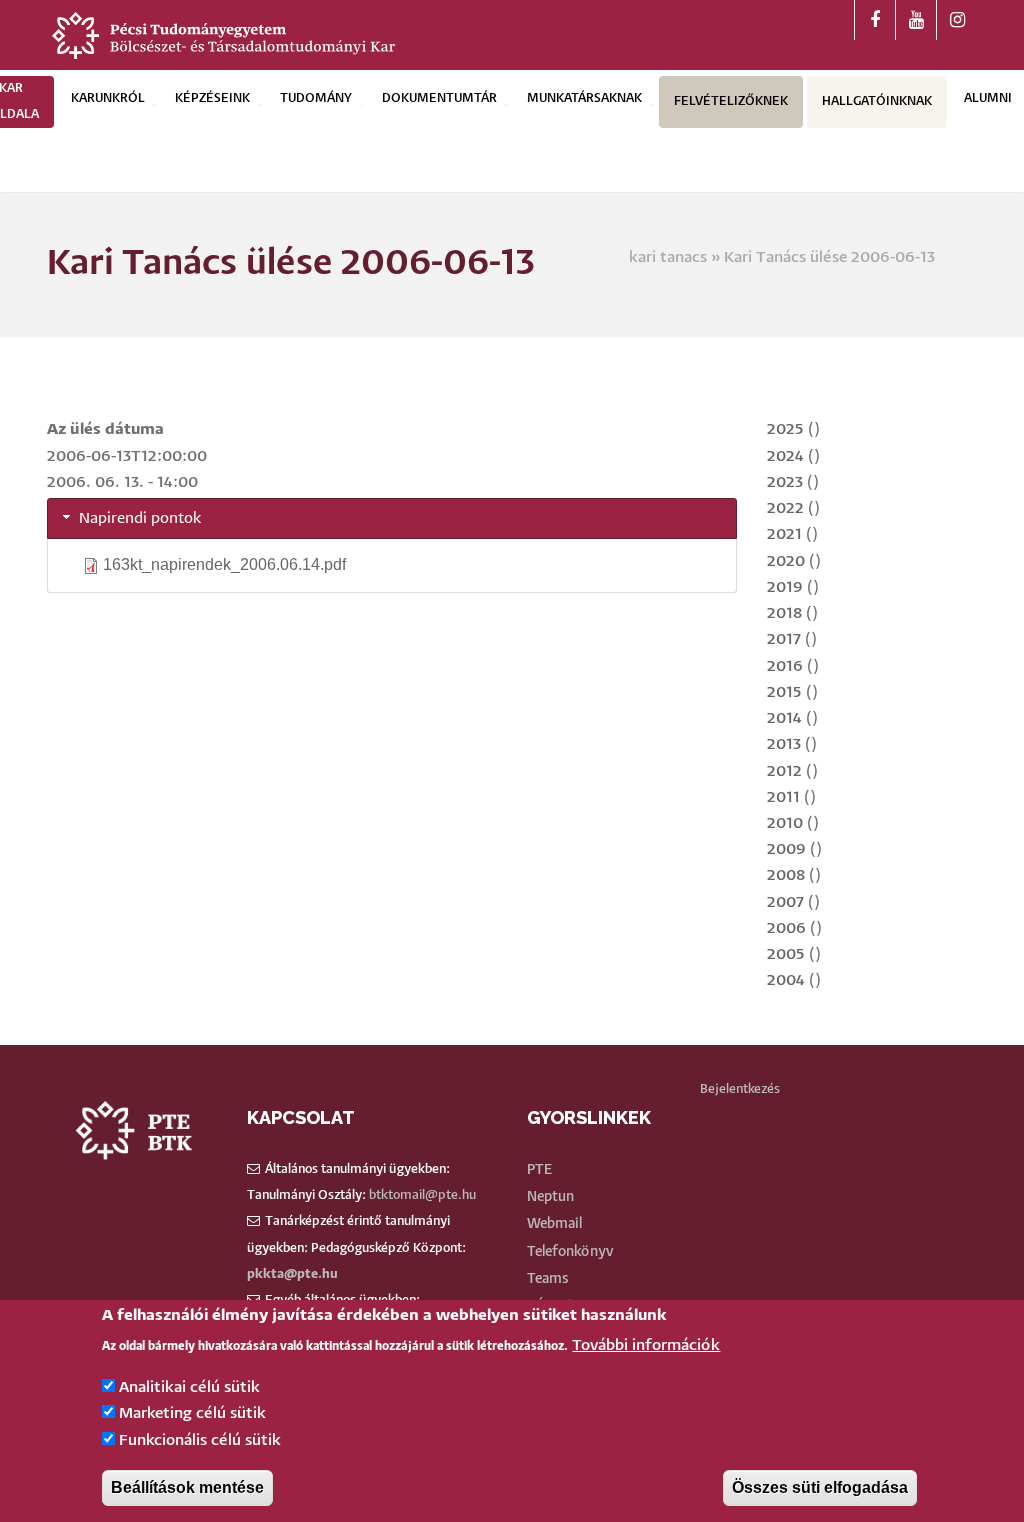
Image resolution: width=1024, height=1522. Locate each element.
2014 (784, 718)
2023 (785, 482)
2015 (784, 692)
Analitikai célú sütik (189, 1387)
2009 (786, 849)
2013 (784, 744)
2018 (784, 613)
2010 (785, 823)
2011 (783, 797)
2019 (785, 587)
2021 (784, 534)
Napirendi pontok (140, 518)
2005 (786, 954)
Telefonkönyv (570, 1252)
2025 (785, 429)
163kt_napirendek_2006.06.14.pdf (224, 564)
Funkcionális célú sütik (200, 1440)
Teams (548, 1279)
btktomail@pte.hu (422, 1195)
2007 (785, 902)
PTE (539, 1170)
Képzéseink (212, 98)
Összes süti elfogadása (820, 1487)
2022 (785, 508)
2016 (785, 666)
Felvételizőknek (731, 101)
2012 (784, 771)
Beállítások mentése (187, 1487)
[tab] (392, 518)
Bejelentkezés (740, 1089)
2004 (786, 980)
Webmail (554, 1224)
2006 (786, 928)
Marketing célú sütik (192, 1413)
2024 (785, 456)
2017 (784, 639)
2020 (786, 561)
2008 (786, 875)
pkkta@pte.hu (292, 1274)
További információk (646, 1345)
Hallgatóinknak (877, 101)
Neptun (550, 1197)
